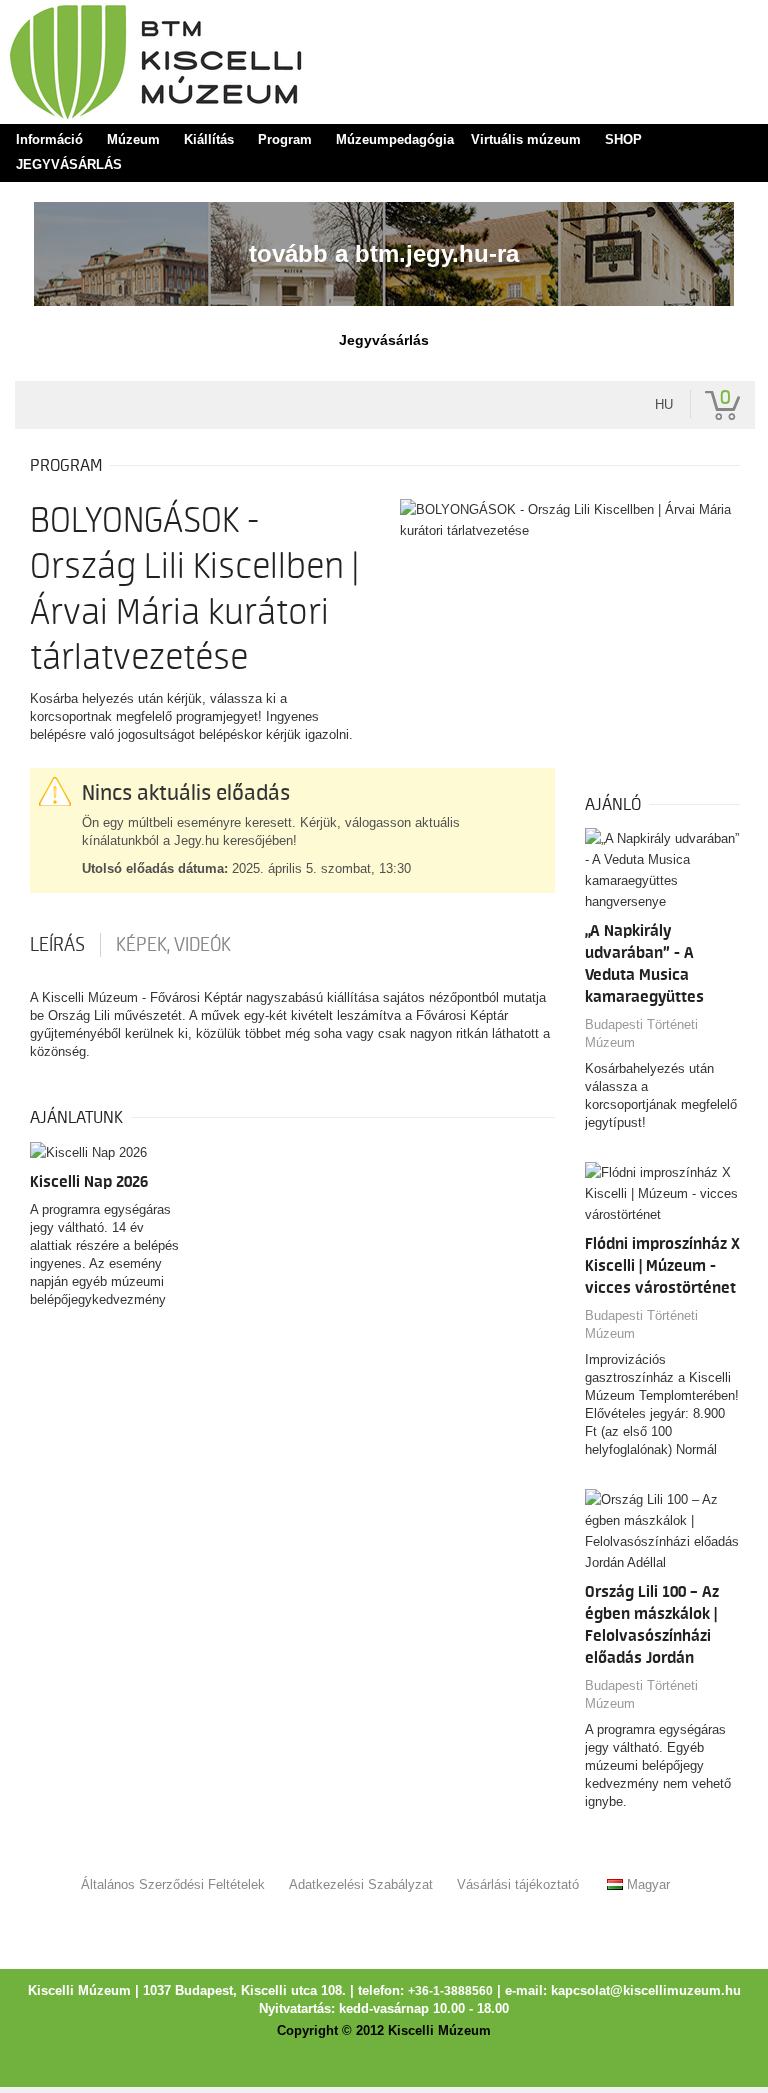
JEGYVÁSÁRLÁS (69, 165)
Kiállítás (209, 140)
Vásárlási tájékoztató (518, 1884)
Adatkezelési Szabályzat (361, 1884)
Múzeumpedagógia (395, 140)
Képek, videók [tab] (173, 945)
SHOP (623, 140)
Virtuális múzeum (526, 140)
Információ (49, 140)
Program (285, 140)
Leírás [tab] (57, 945)
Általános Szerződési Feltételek (173, 1884)
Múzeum (133, 140)
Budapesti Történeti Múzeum (641, 1033)
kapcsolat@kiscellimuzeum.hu (646, 1991)
